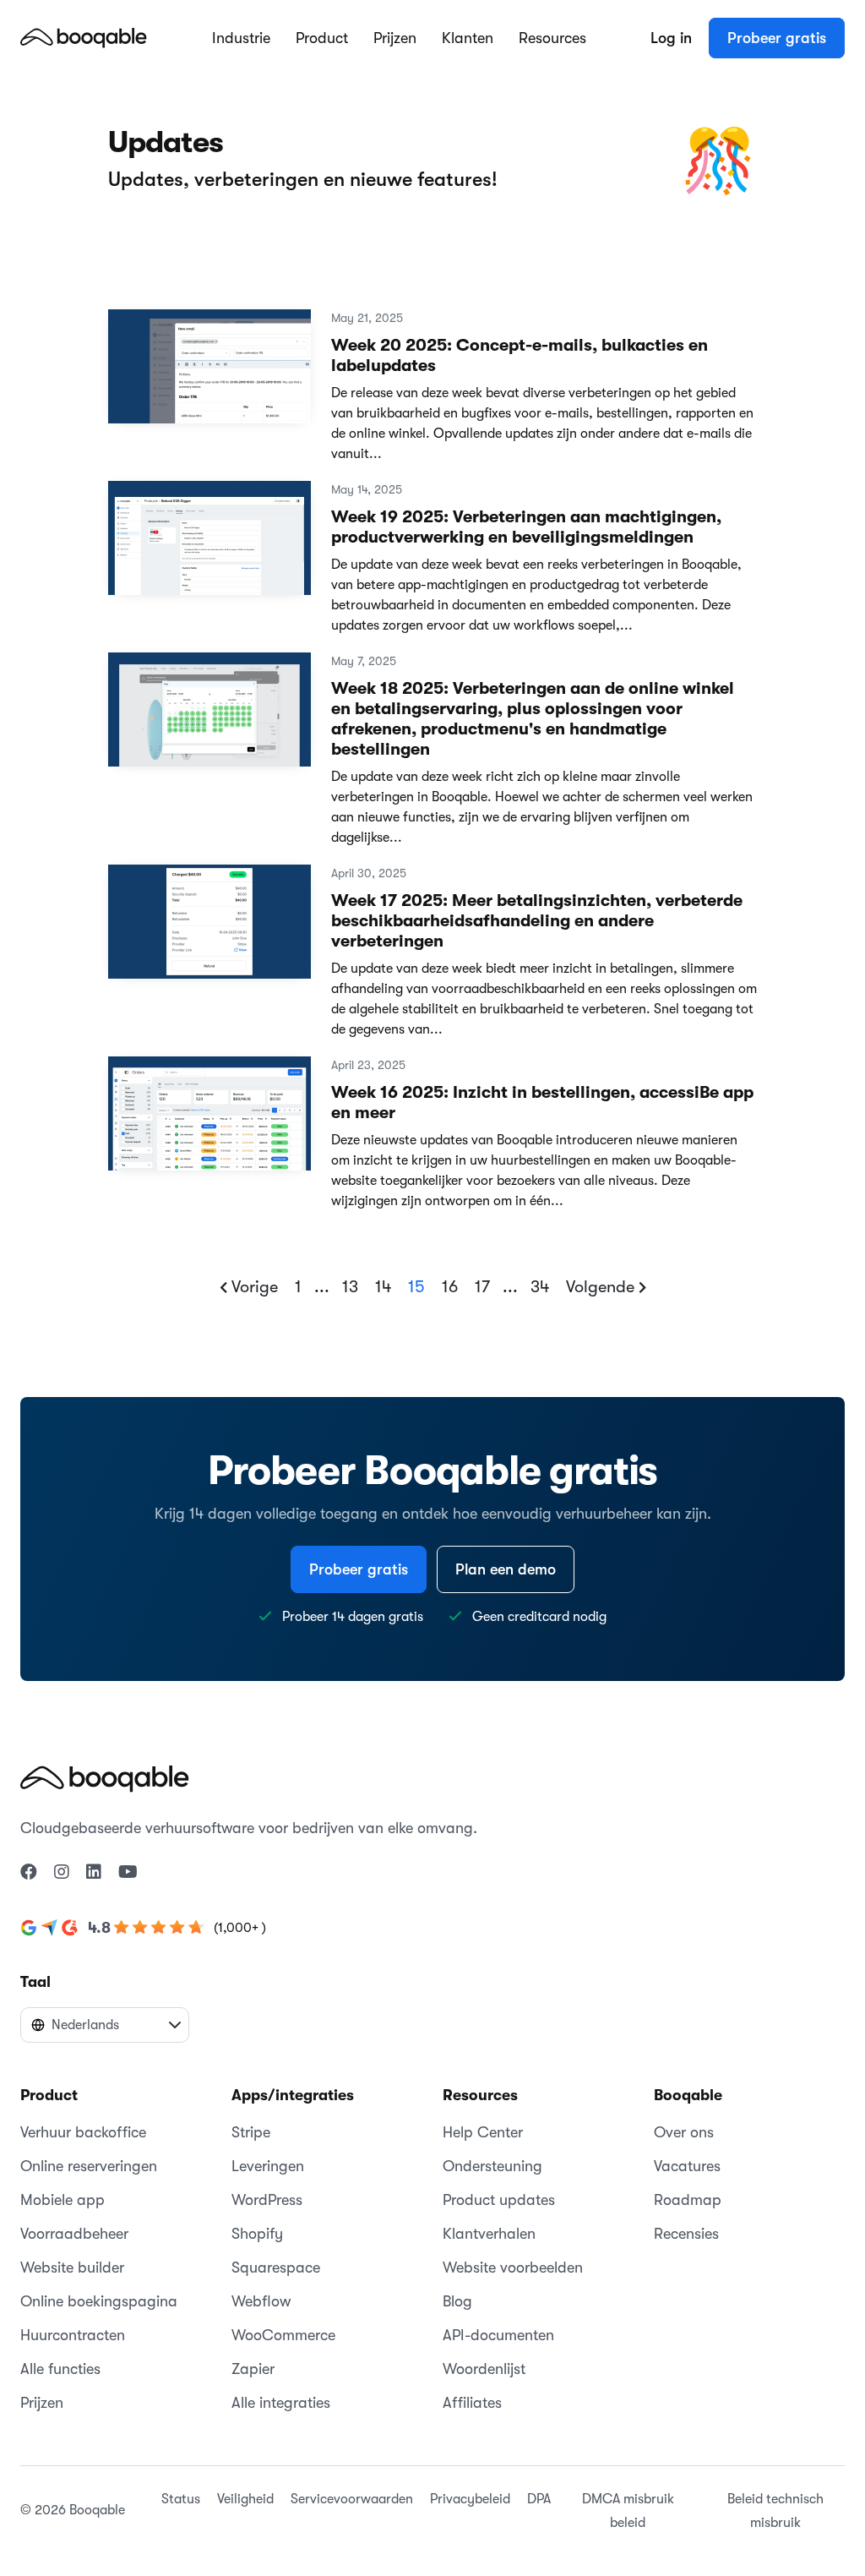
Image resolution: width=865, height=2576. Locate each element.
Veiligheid (245, 2499)
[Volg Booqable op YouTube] (128, 1873)
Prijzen (395, 38)
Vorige (253, 1287)
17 (482, 1287)
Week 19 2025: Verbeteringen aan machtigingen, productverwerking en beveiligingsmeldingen (526, 527)
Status (181, 2499)
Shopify (257, 2234)
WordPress (267, 2200)
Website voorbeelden (513, 2268)
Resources (552, 38)
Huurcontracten (73, 2335)
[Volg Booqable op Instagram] (62, 1873)
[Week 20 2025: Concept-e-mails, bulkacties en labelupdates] (209, 374)
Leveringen (268, 2166)
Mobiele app (63, 2200)
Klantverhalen (489, 2234)
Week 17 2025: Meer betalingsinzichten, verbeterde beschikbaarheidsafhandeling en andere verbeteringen (537, 921)
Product (322, 38)
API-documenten (498, 2335)
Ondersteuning (492, 2166)
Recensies (686, 2234)
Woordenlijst (484, 2369)
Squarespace (276, 2268)
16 (450, 1287)
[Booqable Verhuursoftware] (84, 37)
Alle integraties (281, 2403)
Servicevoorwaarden (352, 2499)
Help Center (483, 2132)
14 (383, 1287)
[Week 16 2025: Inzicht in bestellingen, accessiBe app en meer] (209, 1121)
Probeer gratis (777, 38)
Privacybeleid (470, 2499)
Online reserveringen (89, 2166)
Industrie (241, 38)
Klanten (468, 38)
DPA (539, 2499)
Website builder (72, 2268)
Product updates (499, 2200)
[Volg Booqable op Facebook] (29, 1873)
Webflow (261, 2301)
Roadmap (688, 2200)
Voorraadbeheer (74, 2234)
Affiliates (472, 2403)
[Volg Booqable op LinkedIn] (94, 1873)
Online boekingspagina (99, 2301)
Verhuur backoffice (83, 2132)
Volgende (602, 1287)
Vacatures (687, 2166)
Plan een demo (506, 1569)
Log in (671, 38)
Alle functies (60, 2369)
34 (540, 1287)
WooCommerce (283, 2335)
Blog (457, 2301)
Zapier (253, 2369)
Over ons (684, 2132)
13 (350, 1287)
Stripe (251, 2132)
